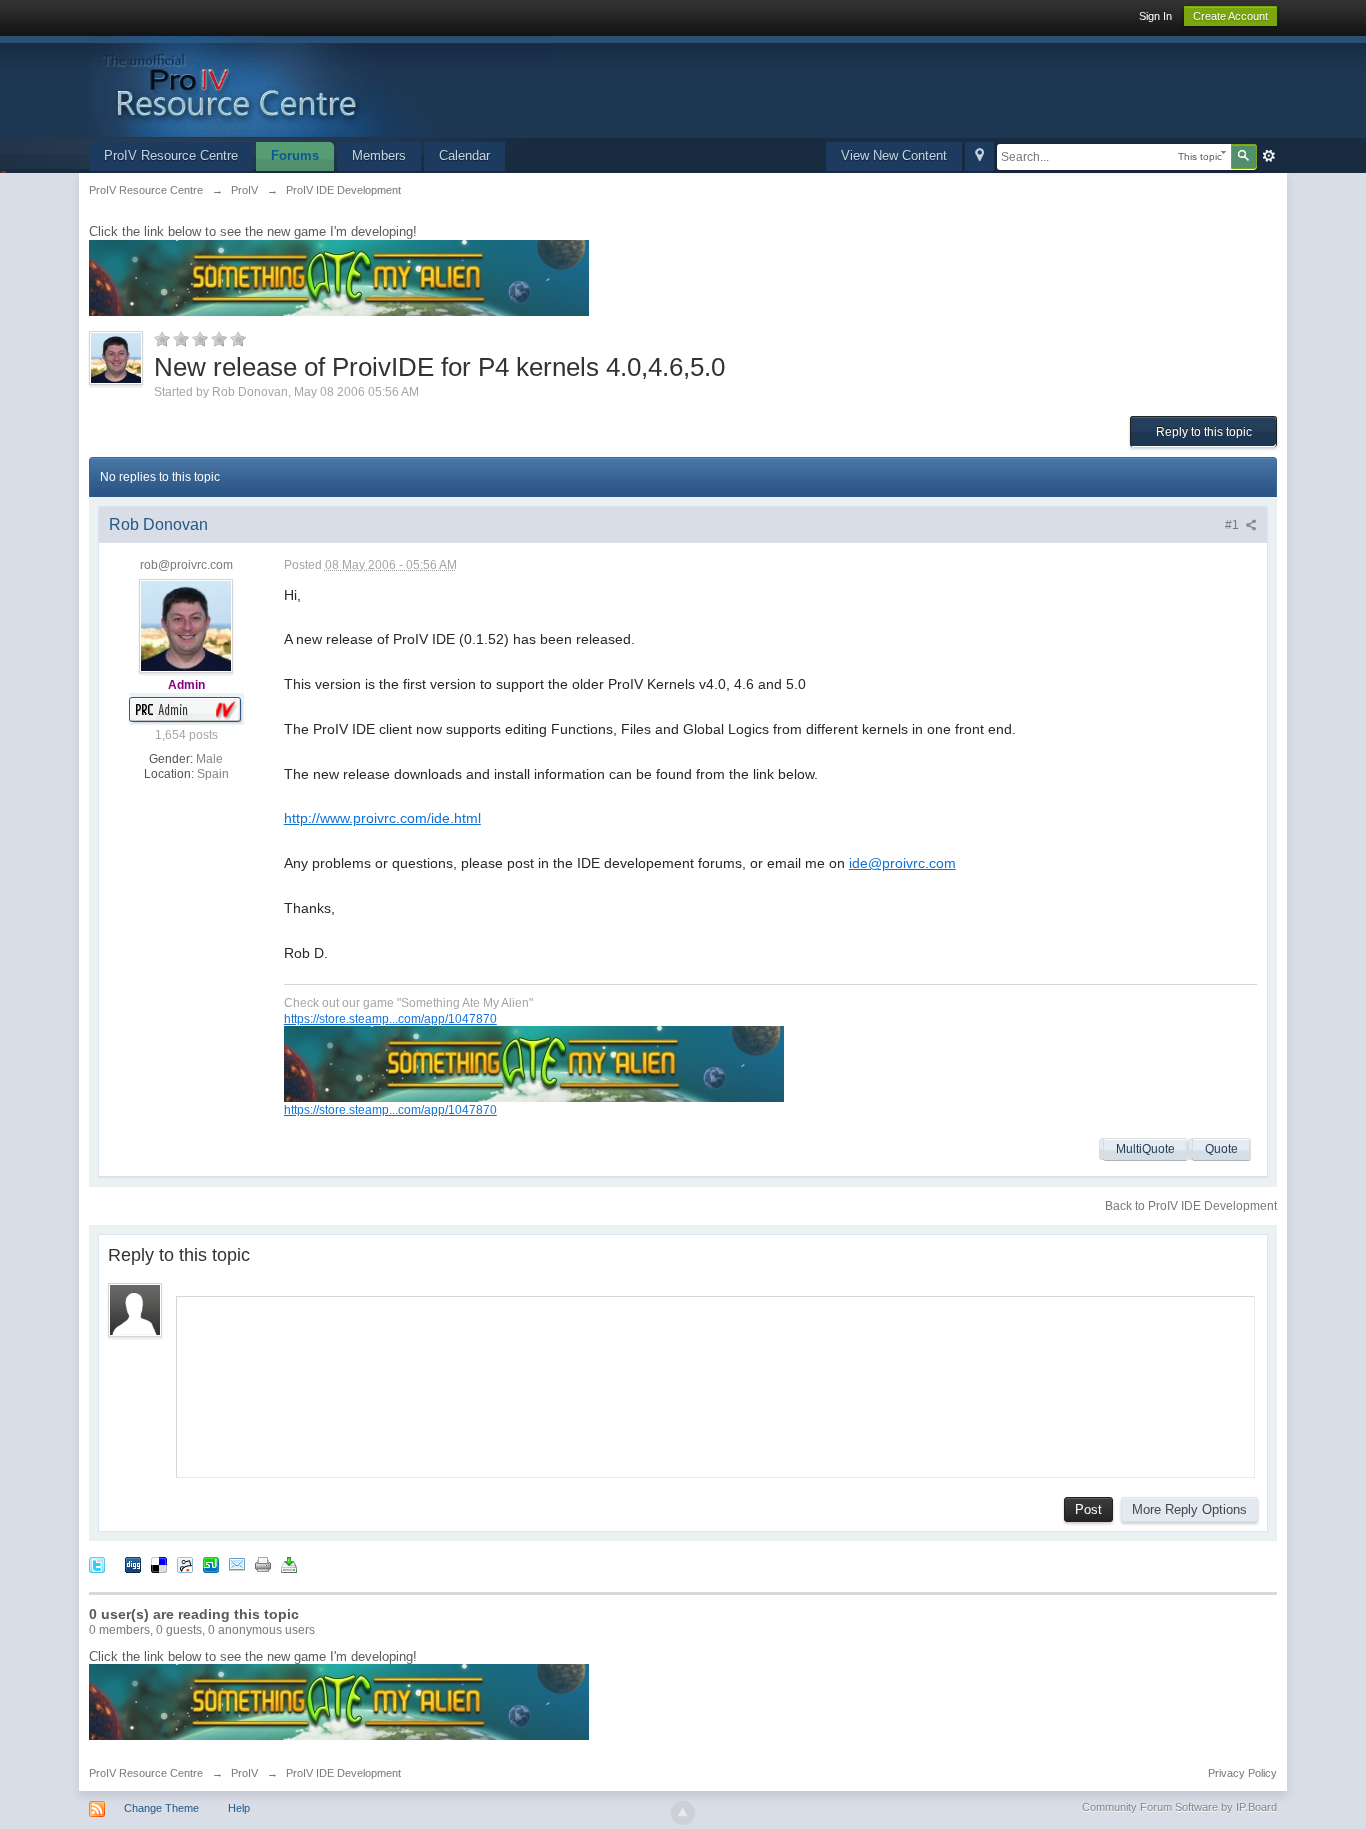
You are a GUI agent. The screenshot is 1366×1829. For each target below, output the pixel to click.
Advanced (1269, 156)
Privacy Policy (1242, 1773)
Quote (1221, 1149)
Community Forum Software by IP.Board (1179, 1807)
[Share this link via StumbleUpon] (211, 1563)
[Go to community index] (322, 85)
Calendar (464, 155)
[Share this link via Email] (237, 1563)
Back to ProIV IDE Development (1191, 1206)
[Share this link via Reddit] (185, 1563)
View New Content (894, 155)
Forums (295, 155)
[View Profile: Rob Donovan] (186, 625)
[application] (715, 1382)
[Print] (263, 1563)
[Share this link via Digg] (133, 1563)
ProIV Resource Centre (171, 155)
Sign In (1155, 16)
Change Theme (161, 1808)
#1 (1233, 525)
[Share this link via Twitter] (97, 1563)
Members (379, 155)
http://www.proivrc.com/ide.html (382, 818)
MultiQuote (1145, 1149)
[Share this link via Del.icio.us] (159, 1563)
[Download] (289, 1563)
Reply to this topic (1204, 432)
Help (239, 1808)
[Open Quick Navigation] (979, 156)
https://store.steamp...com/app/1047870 (390, 1018)
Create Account (1230, 16)
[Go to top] (683, 1813)
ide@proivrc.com (902, 863)
